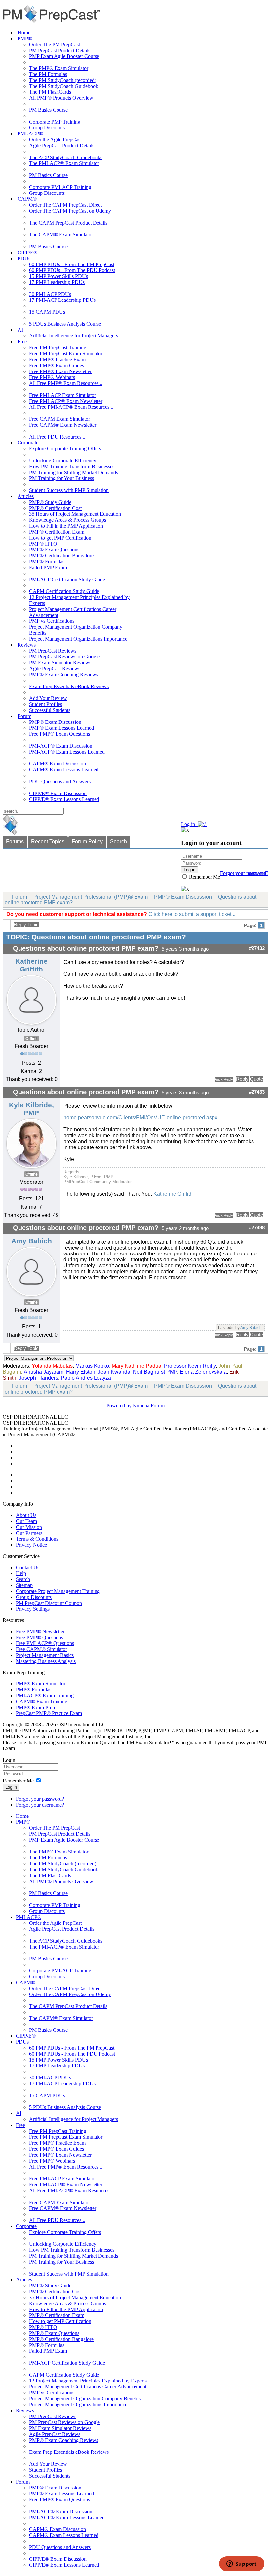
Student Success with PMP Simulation (69, 490)
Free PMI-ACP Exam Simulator (62, 395)
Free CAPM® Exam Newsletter (63, 425)
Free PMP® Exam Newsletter (60, 371)
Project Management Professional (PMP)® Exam (91, 897)
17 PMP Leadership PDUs (57, 282)
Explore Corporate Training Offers (65, 449)
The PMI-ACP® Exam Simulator (64, 163)
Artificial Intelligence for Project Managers (74, 336)
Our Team (26, 1521)
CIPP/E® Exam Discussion (58, 793)
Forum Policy (87, 842)
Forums (15, 842)
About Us (26, 1515)
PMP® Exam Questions (54, 550)
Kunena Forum (149, 1406)
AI (20, 330)
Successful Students (50, 710)
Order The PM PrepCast (55, 44)
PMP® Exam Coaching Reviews (64, 674)
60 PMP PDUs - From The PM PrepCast (72, 264)
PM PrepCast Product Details (60, 50)
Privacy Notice (31, 1545)
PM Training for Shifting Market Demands (74, 472)
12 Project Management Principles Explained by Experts (88, 2381)
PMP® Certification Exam (57, 532)
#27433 (257, 1092)
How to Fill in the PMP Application (66, 526)
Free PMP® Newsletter (40, 1631)
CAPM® (27, 199)
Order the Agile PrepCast (55, 140)
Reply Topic (26, 925)
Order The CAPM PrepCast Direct (65, 205)
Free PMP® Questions (39, 1637)
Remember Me (204, 877)
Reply (242, 1079)
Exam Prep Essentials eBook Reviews (69, 686)
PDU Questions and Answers (60, 781)
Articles (26, 496)
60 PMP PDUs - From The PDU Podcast (72, 270)
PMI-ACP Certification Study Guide (67, 579)
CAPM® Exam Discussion (58, 764)
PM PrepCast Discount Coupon (49, 1603)
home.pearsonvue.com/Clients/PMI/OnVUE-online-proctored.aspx (140, 1118)
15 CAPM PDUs (47, 312)
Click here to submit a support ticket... (192, 914)
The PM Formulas (48, 74)
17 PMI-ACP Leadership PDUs (62, 300)
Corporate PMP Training (55, 122)
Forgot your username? (244, 873)
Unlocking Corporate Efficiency (63, 460)
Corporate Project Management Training (58, 1591)
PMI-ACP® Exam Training (45, 1695)
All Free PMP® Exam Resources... (66, 383)
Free (22, 342)
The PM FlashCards (50, 92)
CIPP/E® (27, 252)
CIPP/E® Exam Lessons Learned (64, 799)
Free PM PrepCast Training (58, 348)
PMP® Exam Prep (35, 1707)
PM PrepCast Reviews (53, 651)
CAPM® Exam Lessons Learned (64, 770)
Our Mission (29, 1527)
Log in (11, 1787)
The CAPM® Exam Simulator (61, 235)
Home (24, 33)
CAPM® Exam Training (42, 1701)
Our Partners (29, 1533)
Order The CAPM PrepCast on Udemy (70, 211)
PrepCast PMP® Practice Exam (49, 1713)
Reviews (27, 645)
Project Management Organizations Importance (78, 639)
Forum (24, 716)
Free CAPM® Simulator (41, 1649)
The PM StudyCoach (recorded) (63, 80)
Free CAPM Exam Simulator (59, 419)
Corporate (28, 443)
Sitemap (24, 1585)
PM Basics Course (48, 110)
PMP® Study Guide (50, 502)
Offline (32, 1039)
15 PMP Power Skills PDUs (58, 276)
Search (118, 842)
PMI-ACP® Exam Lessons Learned (67, 752)
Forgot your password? (40, 1799)
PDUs (24, 258)
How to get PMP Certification (60, 538)
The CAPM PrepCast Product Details (68, 223)
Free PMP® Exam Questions (59, 734)
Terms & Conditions (37, 1539)
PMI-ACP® (30, 134)
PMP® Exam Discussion (55, 722)
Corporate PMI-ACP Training (60, 187)
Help (21, 1573)
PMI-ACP (200, 1429)
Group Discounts (47, 128)
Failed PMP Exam (48, 567)
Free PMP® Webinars (52, 377)
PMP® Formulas (47, 562)
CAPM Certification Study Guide (64, 591)
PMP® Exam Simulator (41, 1684)
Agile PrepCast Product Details (62, 145)
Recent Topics (48, 842)
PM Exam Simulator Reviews (60, 663)
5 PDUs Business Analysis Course (65, 324)
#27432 (257, 948)
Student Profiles (46, 704)
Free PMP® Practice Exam (57, 359)
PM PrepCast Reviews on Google (64, 657)
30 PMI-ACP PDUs (50, 294)
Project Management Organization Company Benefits (85, 2399)
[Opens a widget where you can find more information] (242, 2564)
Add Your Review (48, 698)
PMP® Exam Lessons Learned (61, 728)
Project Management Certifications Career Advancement (88, 2387)
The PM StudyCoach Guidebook (64, 86)
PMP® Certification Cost (55, 508)
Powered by (119, 1406)
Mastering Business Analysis (46, 1661)
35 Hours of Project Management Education (75, 514)
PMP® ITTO (43, 544)
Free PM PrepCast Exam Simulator (66, 353)
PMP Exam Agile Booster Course (64, 56)
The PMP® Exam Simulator (59, 68)
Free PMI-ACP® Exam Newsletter (66, 401)
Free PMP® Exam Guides (57, 365)
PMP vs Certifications (52, 621)
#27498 (257, 1228)
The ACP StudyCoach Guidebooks (66, 157)
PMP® (25, 38)
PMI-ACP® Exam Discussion (61, 746)
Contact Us (28, 1567)
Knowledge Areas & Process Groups (68, 520)
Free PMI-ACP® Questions (45, 1643)
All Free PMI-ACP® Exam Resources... (71, 407)
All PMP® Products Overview (61, 98)
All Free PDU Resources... (57, 437)
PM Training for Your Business (61, 478)
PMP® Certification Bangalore (61, 556)
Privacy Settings (33, 1609)
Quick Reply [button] (224, 1079)
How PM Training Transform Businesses (72, 466)
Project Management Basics (45, 1655)
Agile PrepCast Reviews (55, 669)
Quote (256, 1079)
